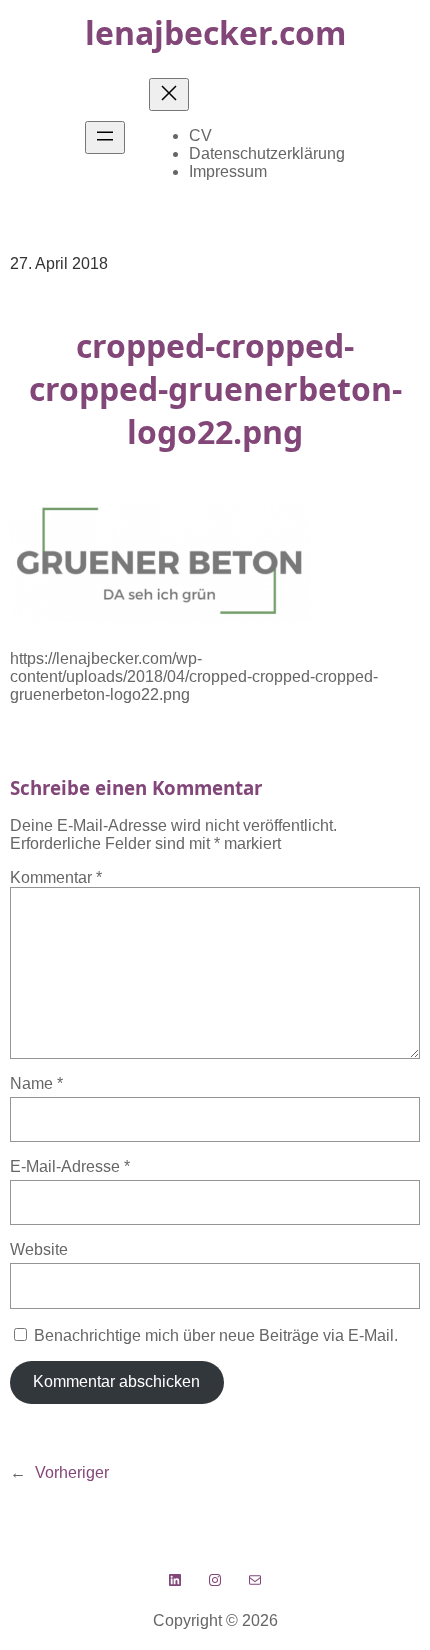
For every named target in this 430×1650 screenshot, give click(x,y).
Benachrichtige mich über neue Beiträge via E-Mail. (216, 1335)
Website (39, 1249)
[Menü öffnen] (105, 137)
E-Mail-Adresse (70, 1166)
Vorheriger (72, 1472)
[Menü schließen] (169, 94)
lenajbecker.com (215, 32)
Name (36, 1083)
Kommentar (56, 877)
